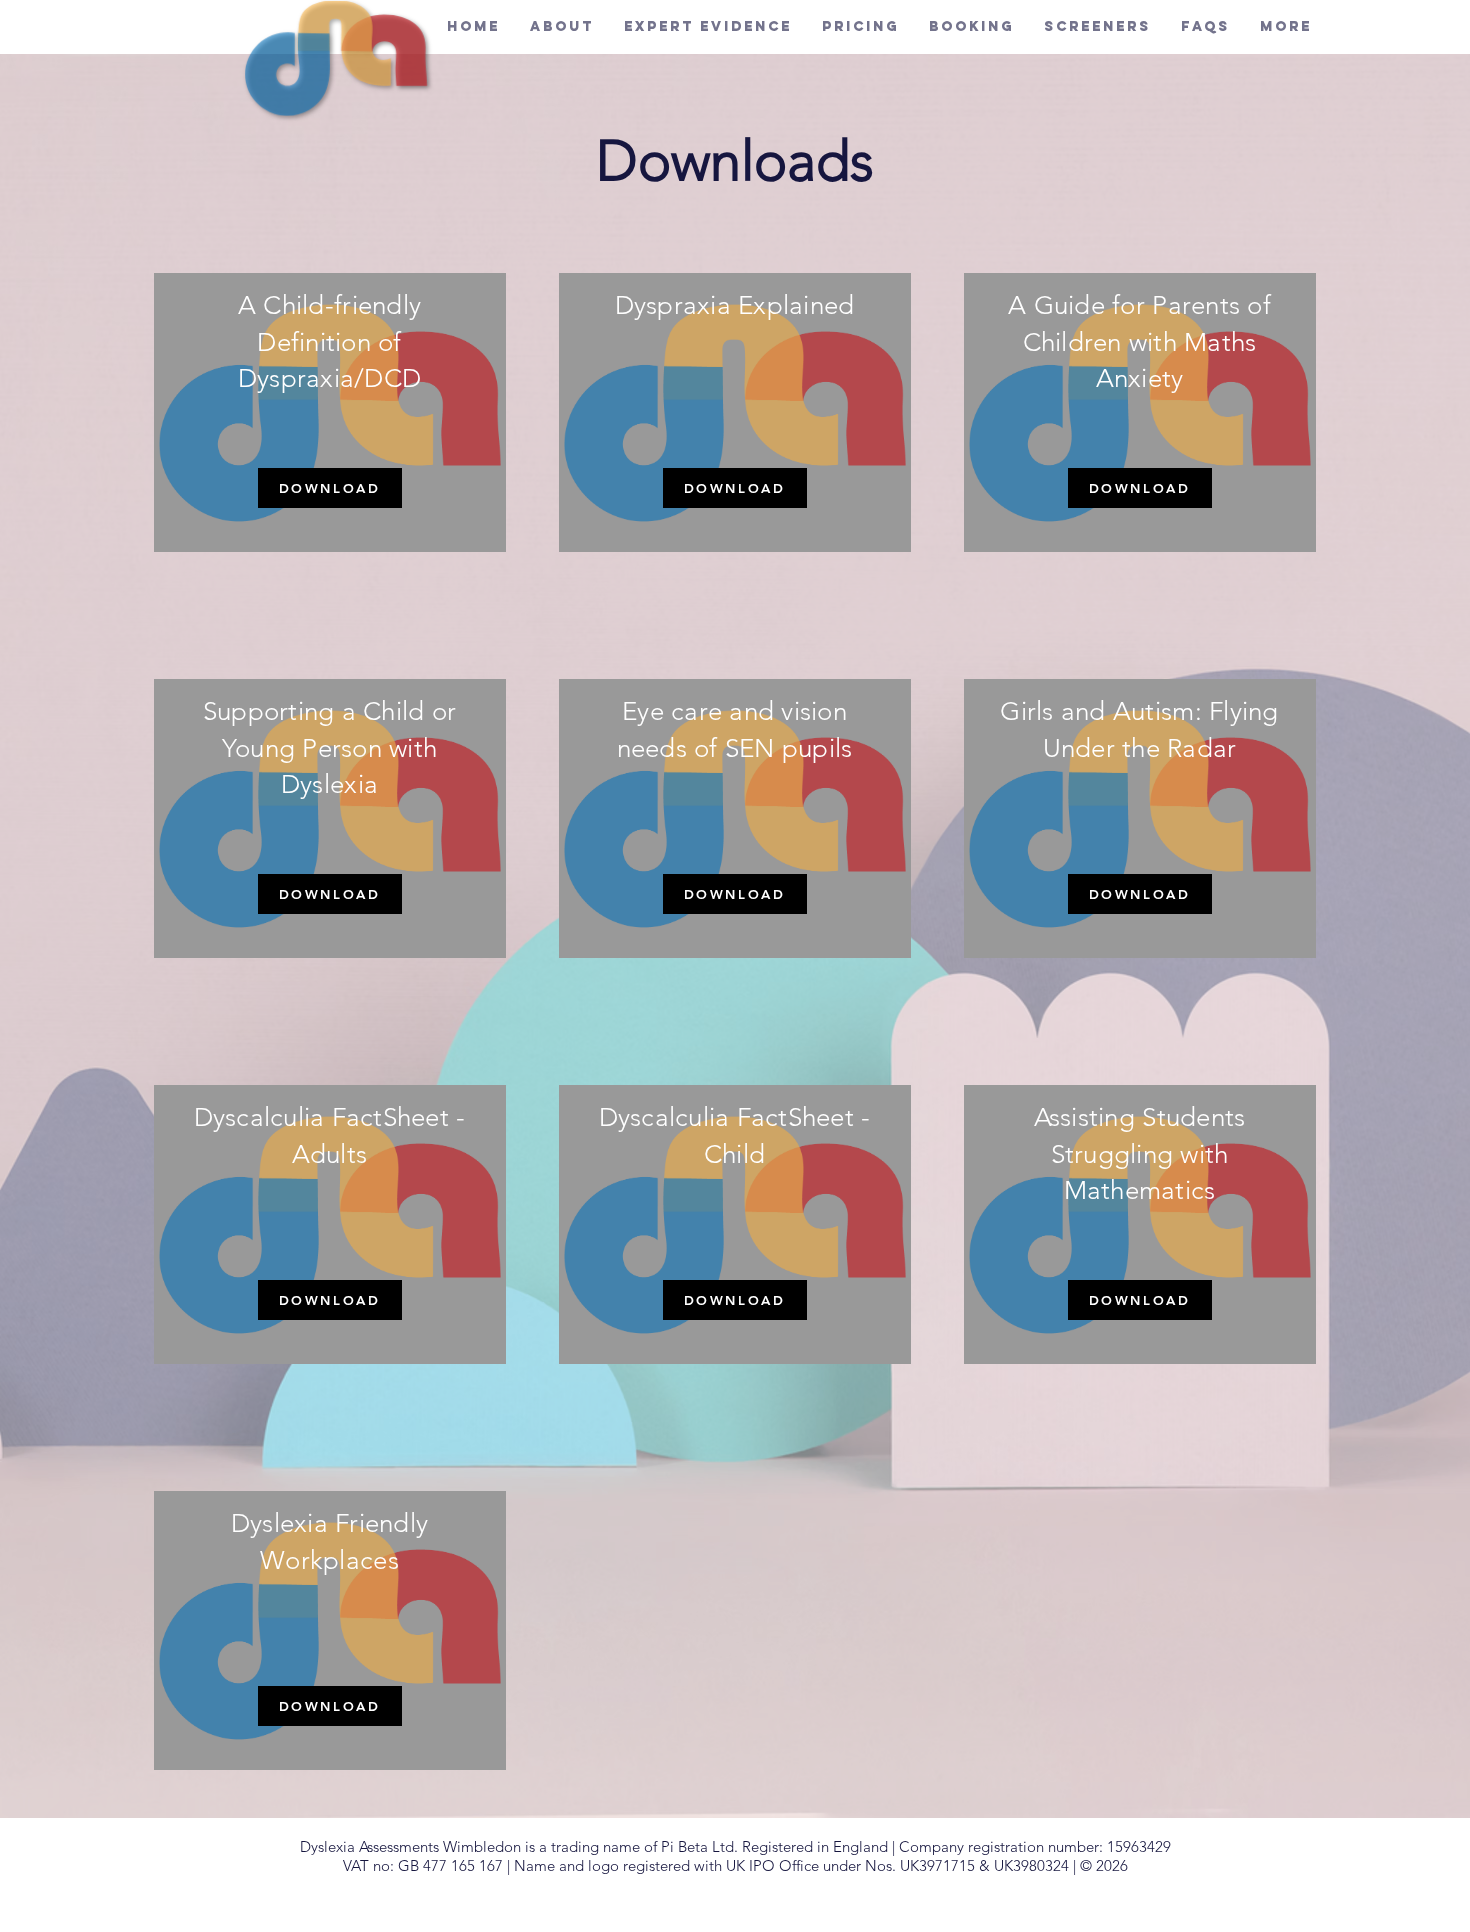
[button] (860, 26)
